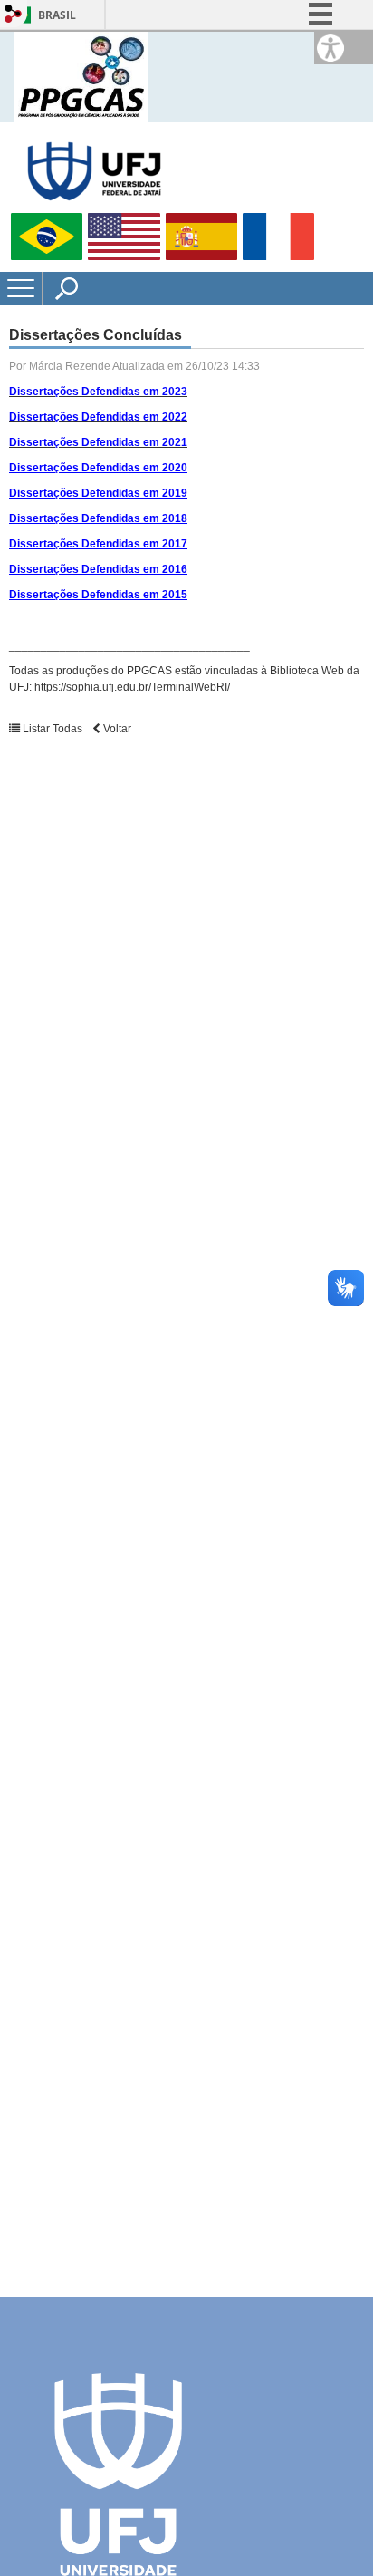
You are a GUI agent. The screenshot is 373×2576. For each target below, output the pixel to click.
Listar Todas (53, 729)
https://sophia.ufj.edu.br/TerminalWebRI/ (132, 687)
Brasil (57, 15)
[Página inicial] (81, 76)
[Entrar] (14, 15)
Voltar (116, 729)
